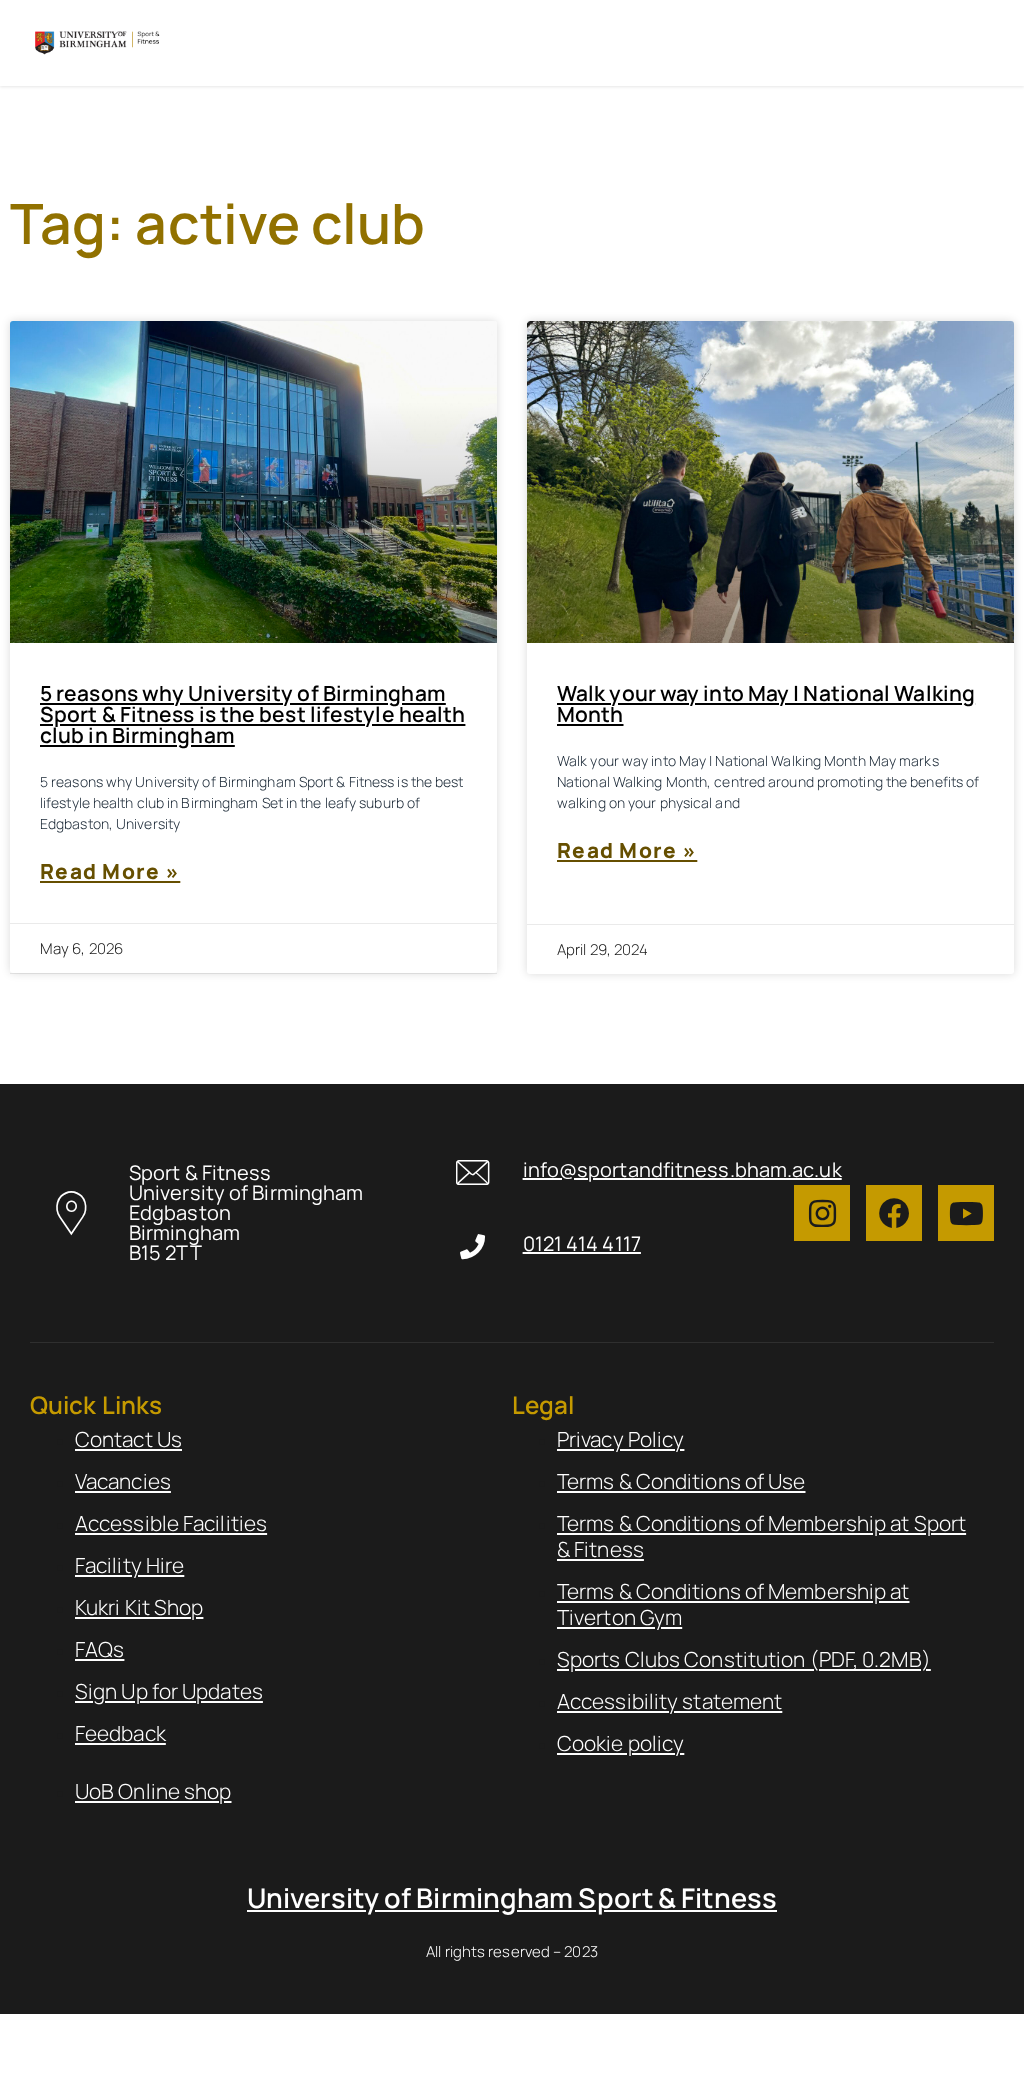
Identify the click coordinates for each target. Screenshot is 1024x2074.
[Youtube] (966, 1213)
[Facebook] (894, 1213)
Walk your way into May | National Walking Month (766, 703)
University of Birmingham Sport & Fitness (512, 1897)
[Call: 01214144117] (472, 1246)
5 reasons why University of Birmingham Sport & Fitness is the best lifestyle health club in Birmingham (252, 714)
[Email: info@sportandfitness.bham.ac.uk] (472, 1172)
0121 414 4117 (582, 1243)
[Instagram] (822, 1213)
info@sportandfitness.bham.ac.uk (682, 1169)
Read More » (110, 872)
